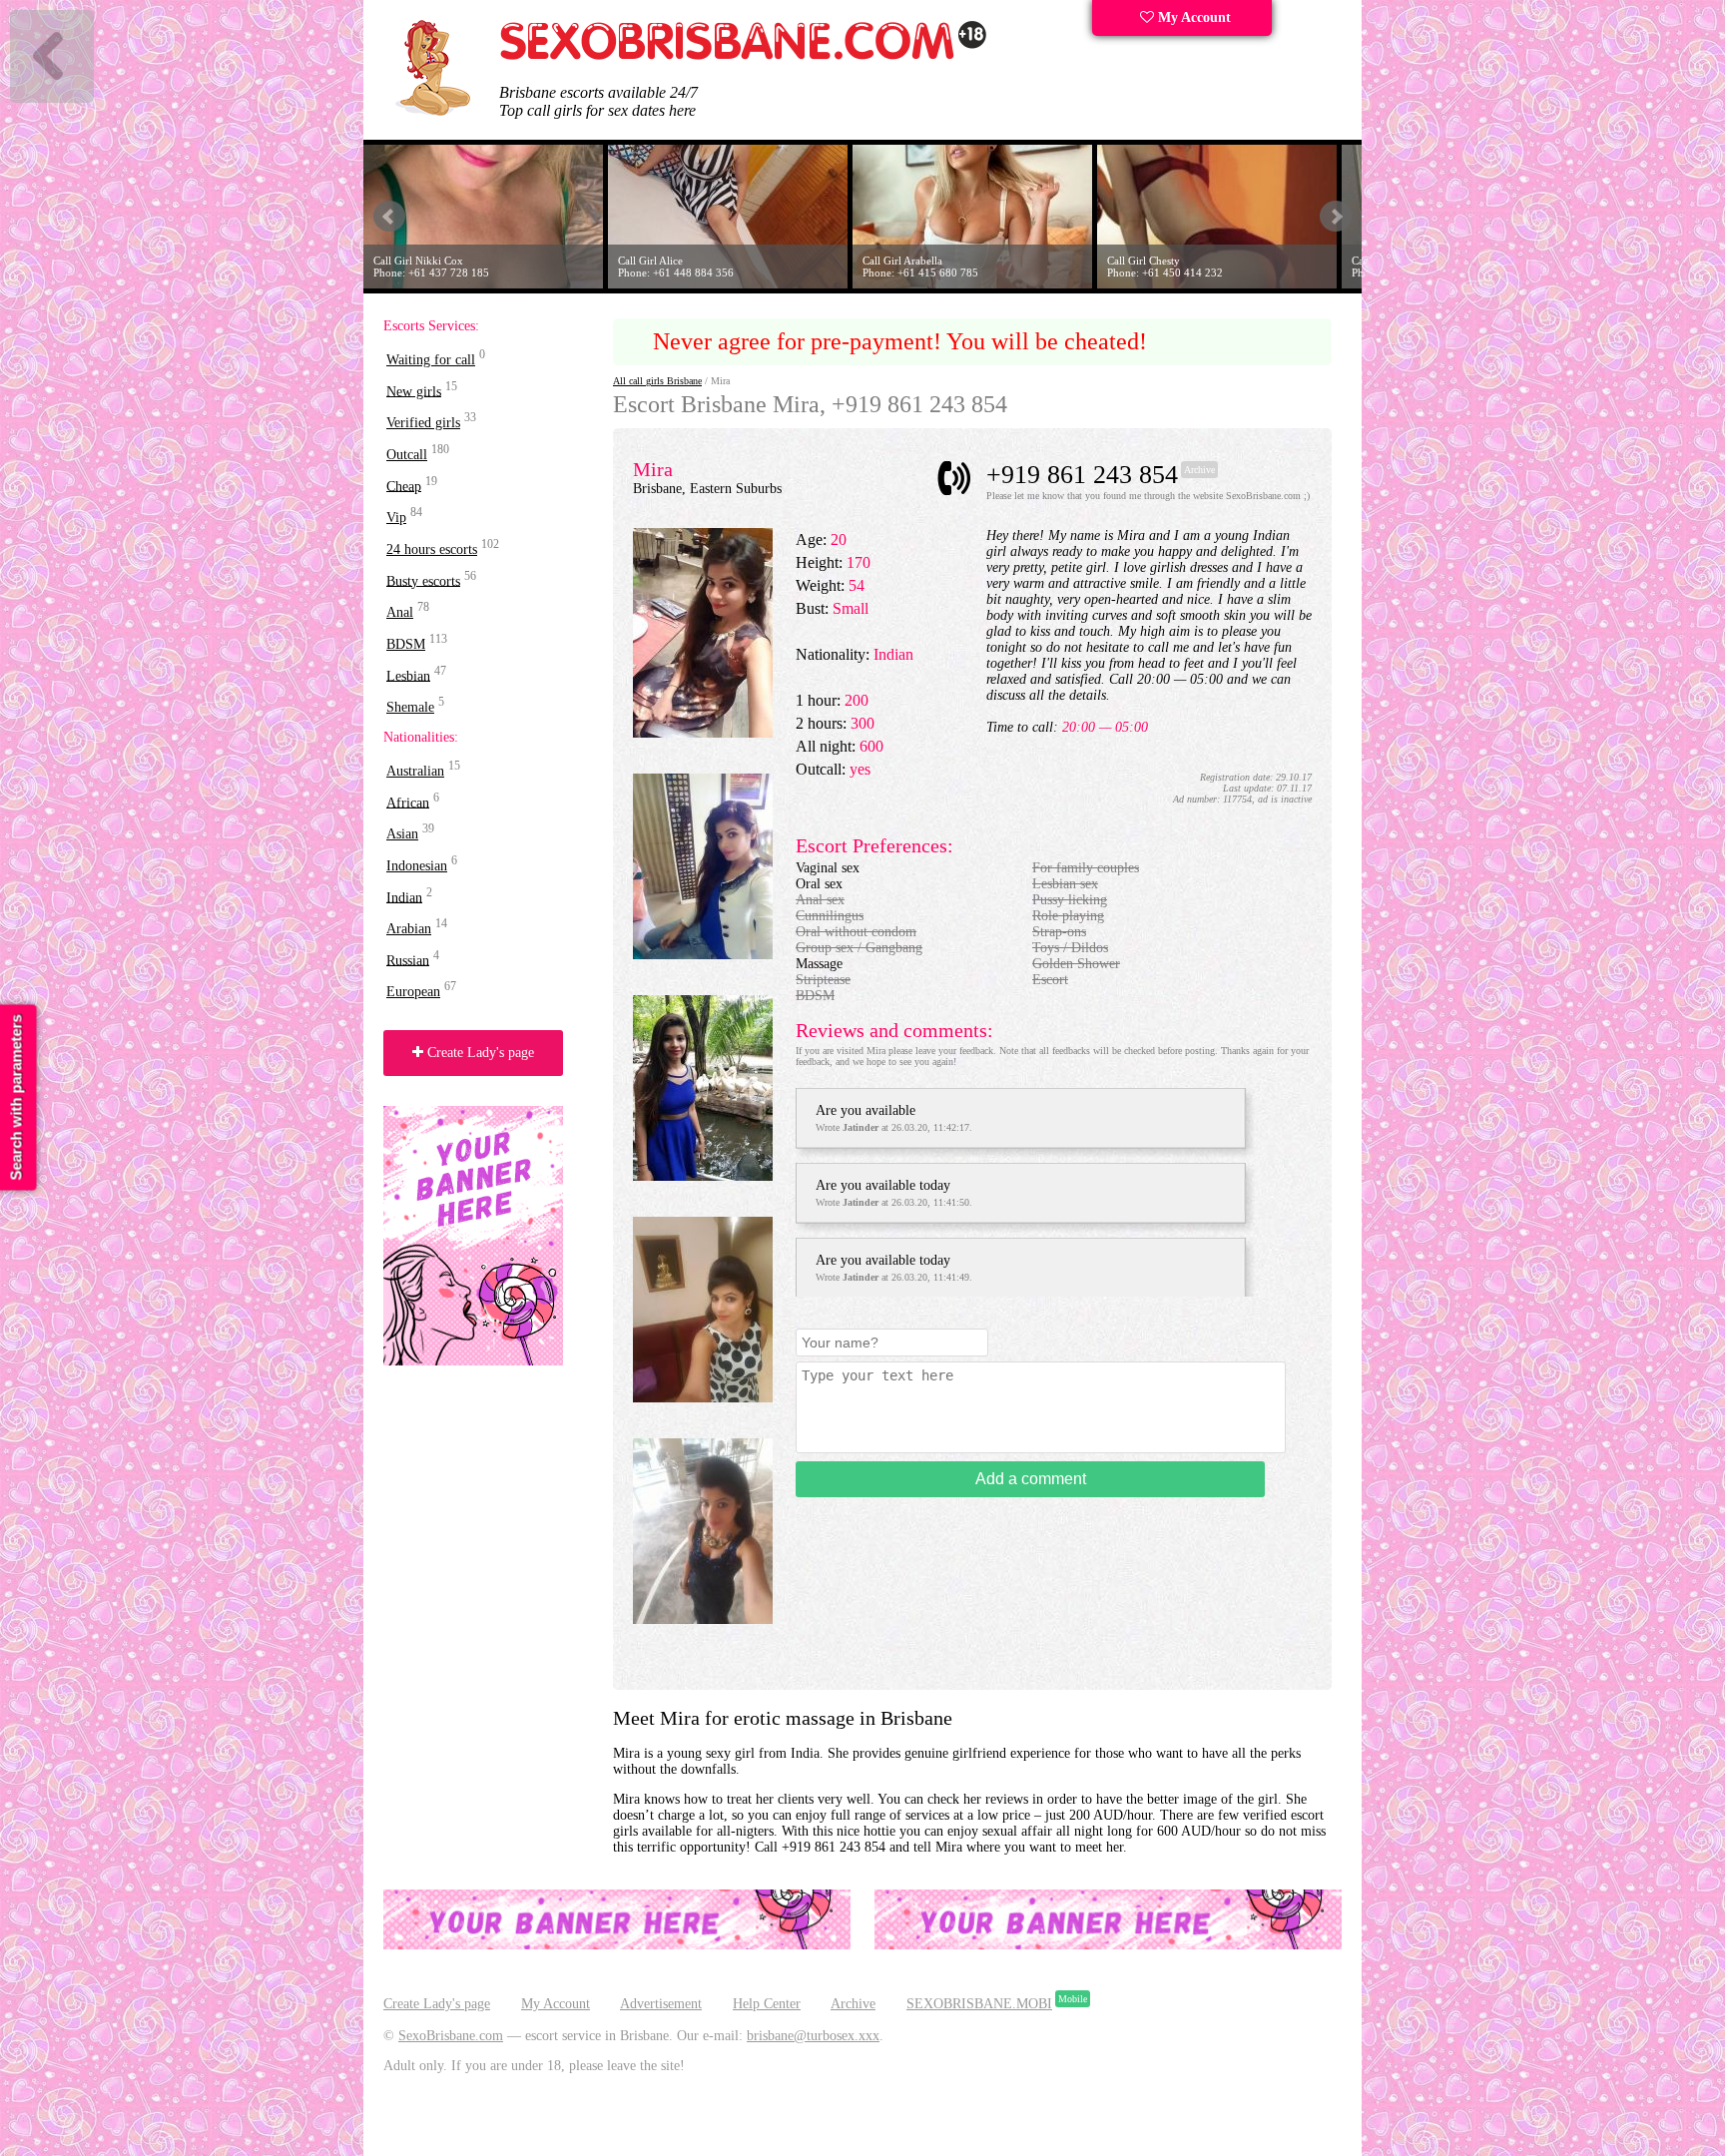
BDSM (406, 644)
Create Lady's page (479, 1053)
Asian (402, 834)
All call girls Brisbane (657, 381)
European (413, 992)
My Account (1192, 17)
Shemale (410, 707)
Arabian (409, 929)
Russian (408, 960)
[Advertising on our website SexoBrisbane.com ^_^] (617, 1945)
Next (1336, 217)
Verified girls (423, 423)
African (408, 802)
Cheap (404, 486)
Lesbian (408, 675)
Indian (404, 897)
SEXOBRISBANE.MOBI (979, 2004)
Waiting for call (431, 360)
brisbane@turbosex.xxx (813, 2036)
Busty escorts (423, 580)
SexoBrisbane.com (451, 2036)
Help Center (767, 2004)
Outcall (407, 455)
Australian (415, 771)
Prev (389, 217)
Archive (853, 2004)
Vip (396, 518)
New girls (414, 391)
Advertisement (661, 2004)
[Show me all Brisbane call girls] (744, 55)
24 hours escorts (432, 549)
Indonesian (417, 866)
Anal (400, 612)
